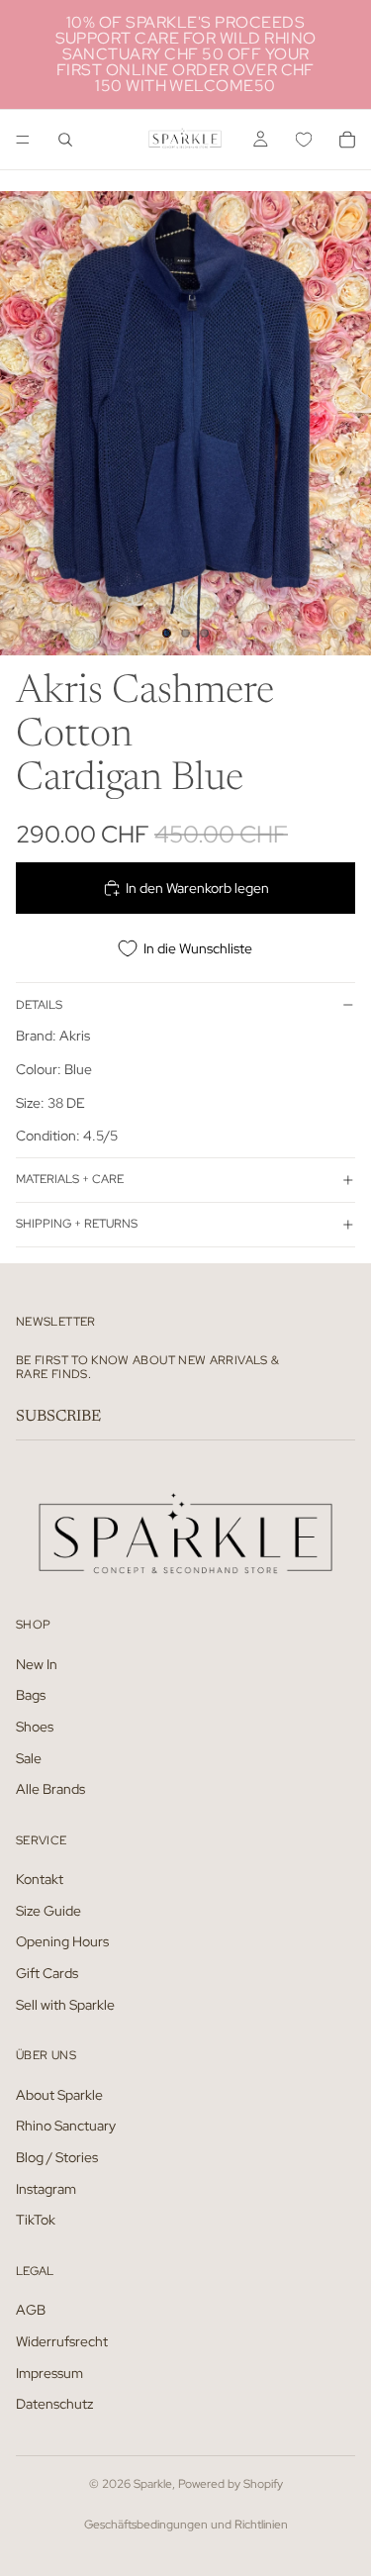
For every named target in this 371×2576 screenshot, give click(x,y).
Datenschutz (54, 2404)
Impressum (49, 2372)
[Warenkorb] (347, 140)
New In (37, 1663)
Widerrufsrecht (62, 2341)
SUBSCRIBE (58, 1417)
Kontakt (40, 1879)
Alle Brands (50, 1789)
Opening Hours (62, 1941)
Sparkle (153, 2484)
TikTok (36, 2220)
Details (39, 1005)
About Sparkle (59, 2094)
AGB (31, 2310)
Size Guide (48, 1910)
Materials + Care (70, 1179)
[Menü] (23, 140)
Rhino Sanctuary (66, 2126)
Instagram (46, 2188)
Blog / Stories (57, 2157)
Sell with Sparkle (65, 2004)
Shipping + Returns (77, 1224)
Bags (31, 1695)
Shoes (35, 1727)
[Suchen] (65, 140)
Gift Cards (47, 1973)
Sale (29, 1757)
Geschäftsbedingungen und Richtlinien (186, 2525)
